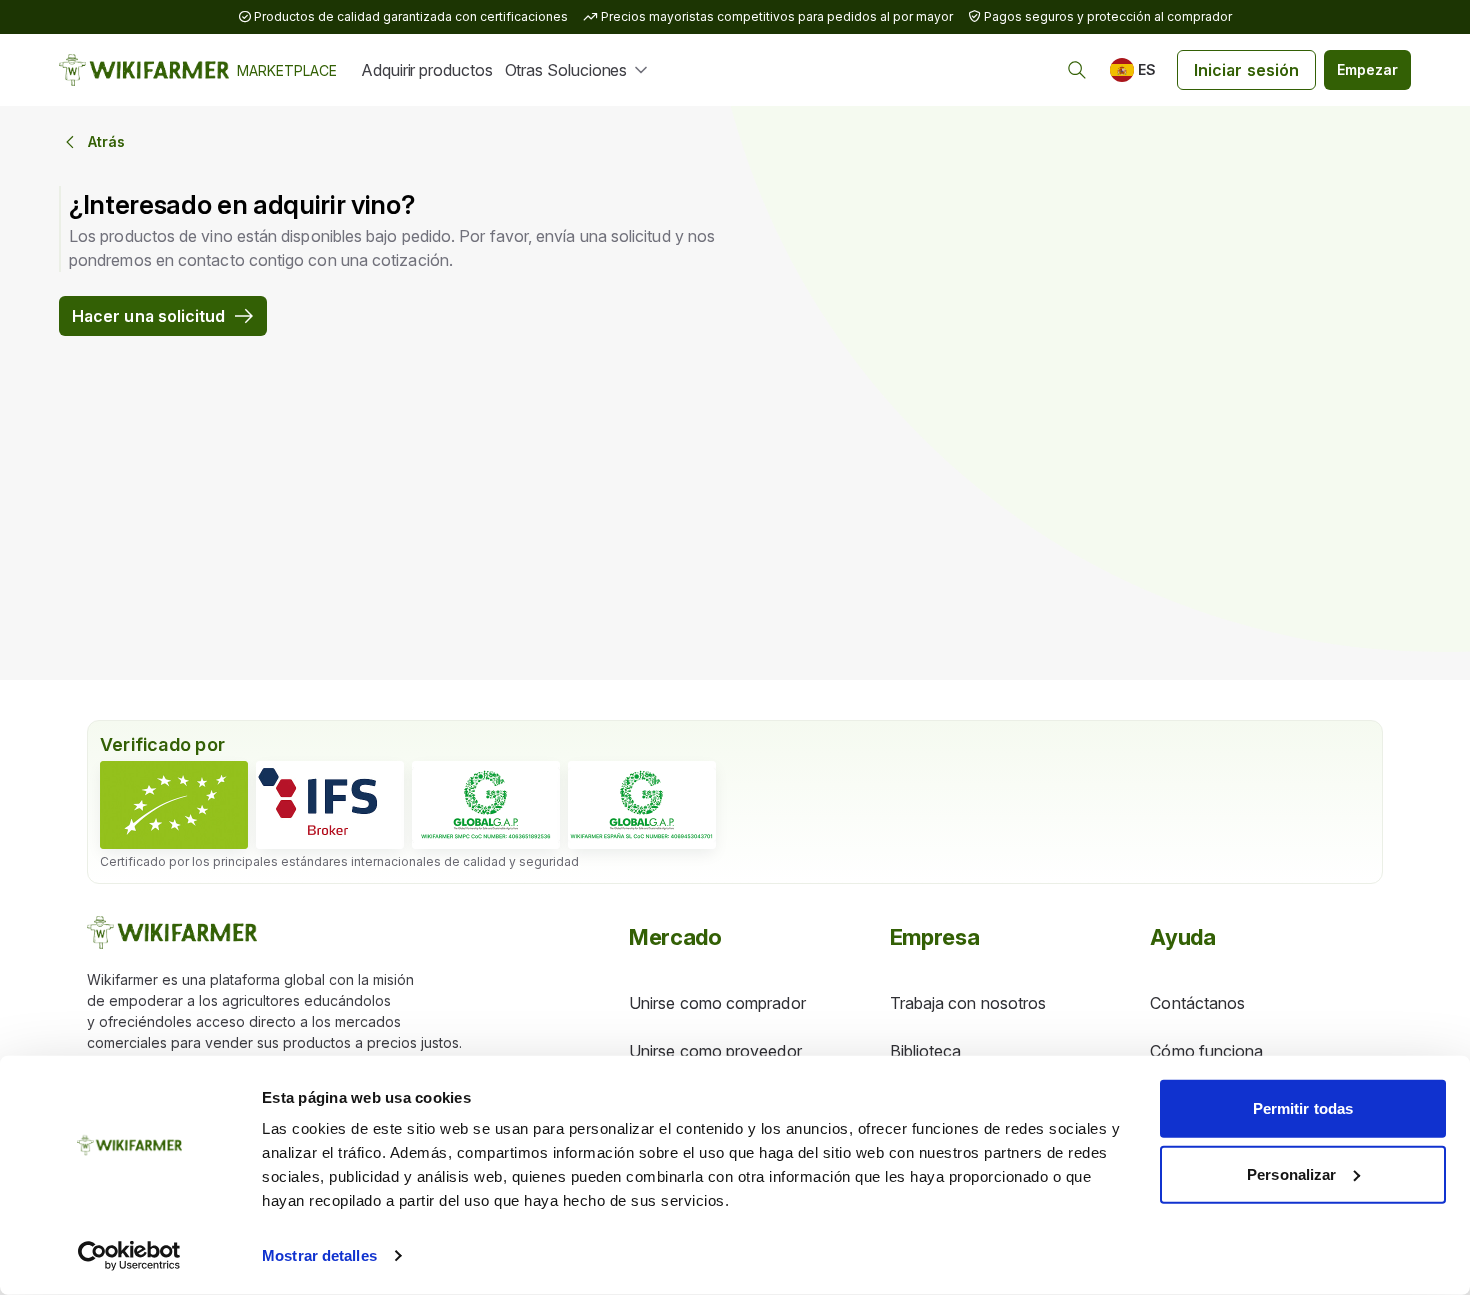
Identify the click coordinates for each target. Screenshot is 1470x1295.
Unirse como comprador (717, 1003)
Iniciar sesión (1246, 70)
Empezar (1367, 69)
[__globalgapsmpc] (486, 805)
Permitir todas (1303, 1108)
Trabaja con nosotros (968, 1003)
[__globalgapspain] (642, 805)
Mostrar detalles (319, 1255)
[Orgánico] (174, 805)
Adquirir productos (427, 70)
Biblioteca (926, 1051)
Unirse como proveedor (715, 1051)
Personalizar (1291, 1173)
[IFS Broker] (330, 805)
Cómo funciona (1206, 1051)
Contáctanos (1197, 1003)
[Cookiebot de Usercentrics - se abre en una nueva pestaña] (129, 1256)
